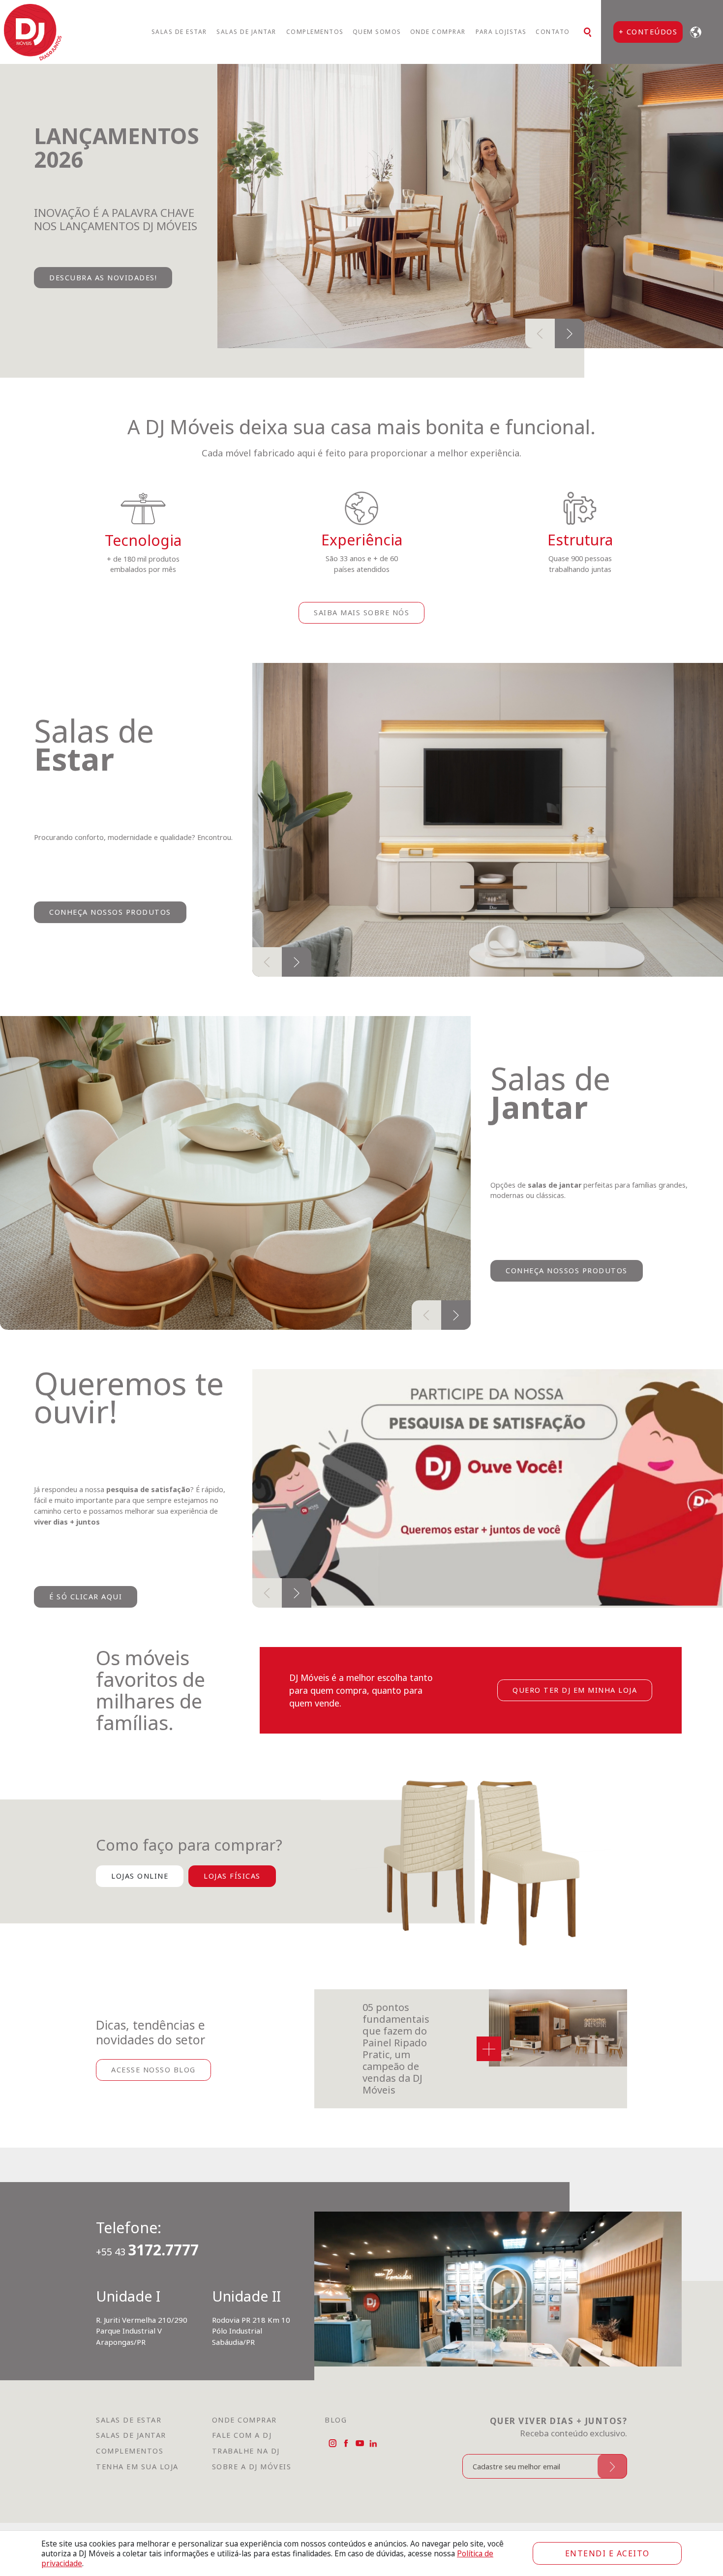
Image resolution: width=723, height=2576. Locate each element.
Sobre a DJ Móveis (252, 2500)
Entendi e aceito (607, 2553)
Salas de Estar (179, 32)
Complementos (315, 32)
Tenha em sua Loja (137, 2500)
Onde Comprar (438, 32)
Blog (336, 2453)
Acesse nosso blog (153, 2103)
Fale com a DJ (242, 2469)
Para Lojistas (501, 32)
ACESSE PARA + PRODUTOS (103, 313)
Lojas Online (140, 1910)
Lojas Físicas (232, 1910)
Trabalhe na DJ (246, 2485)
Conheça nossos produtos (110, 946)
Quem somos (377, 32)
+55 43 (147, 2286)
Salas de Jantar (246, 32)
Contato (553, 32)
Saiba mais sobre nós (361, 646)
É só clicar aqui (86, 1630)
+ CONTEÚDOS (648, 31)
